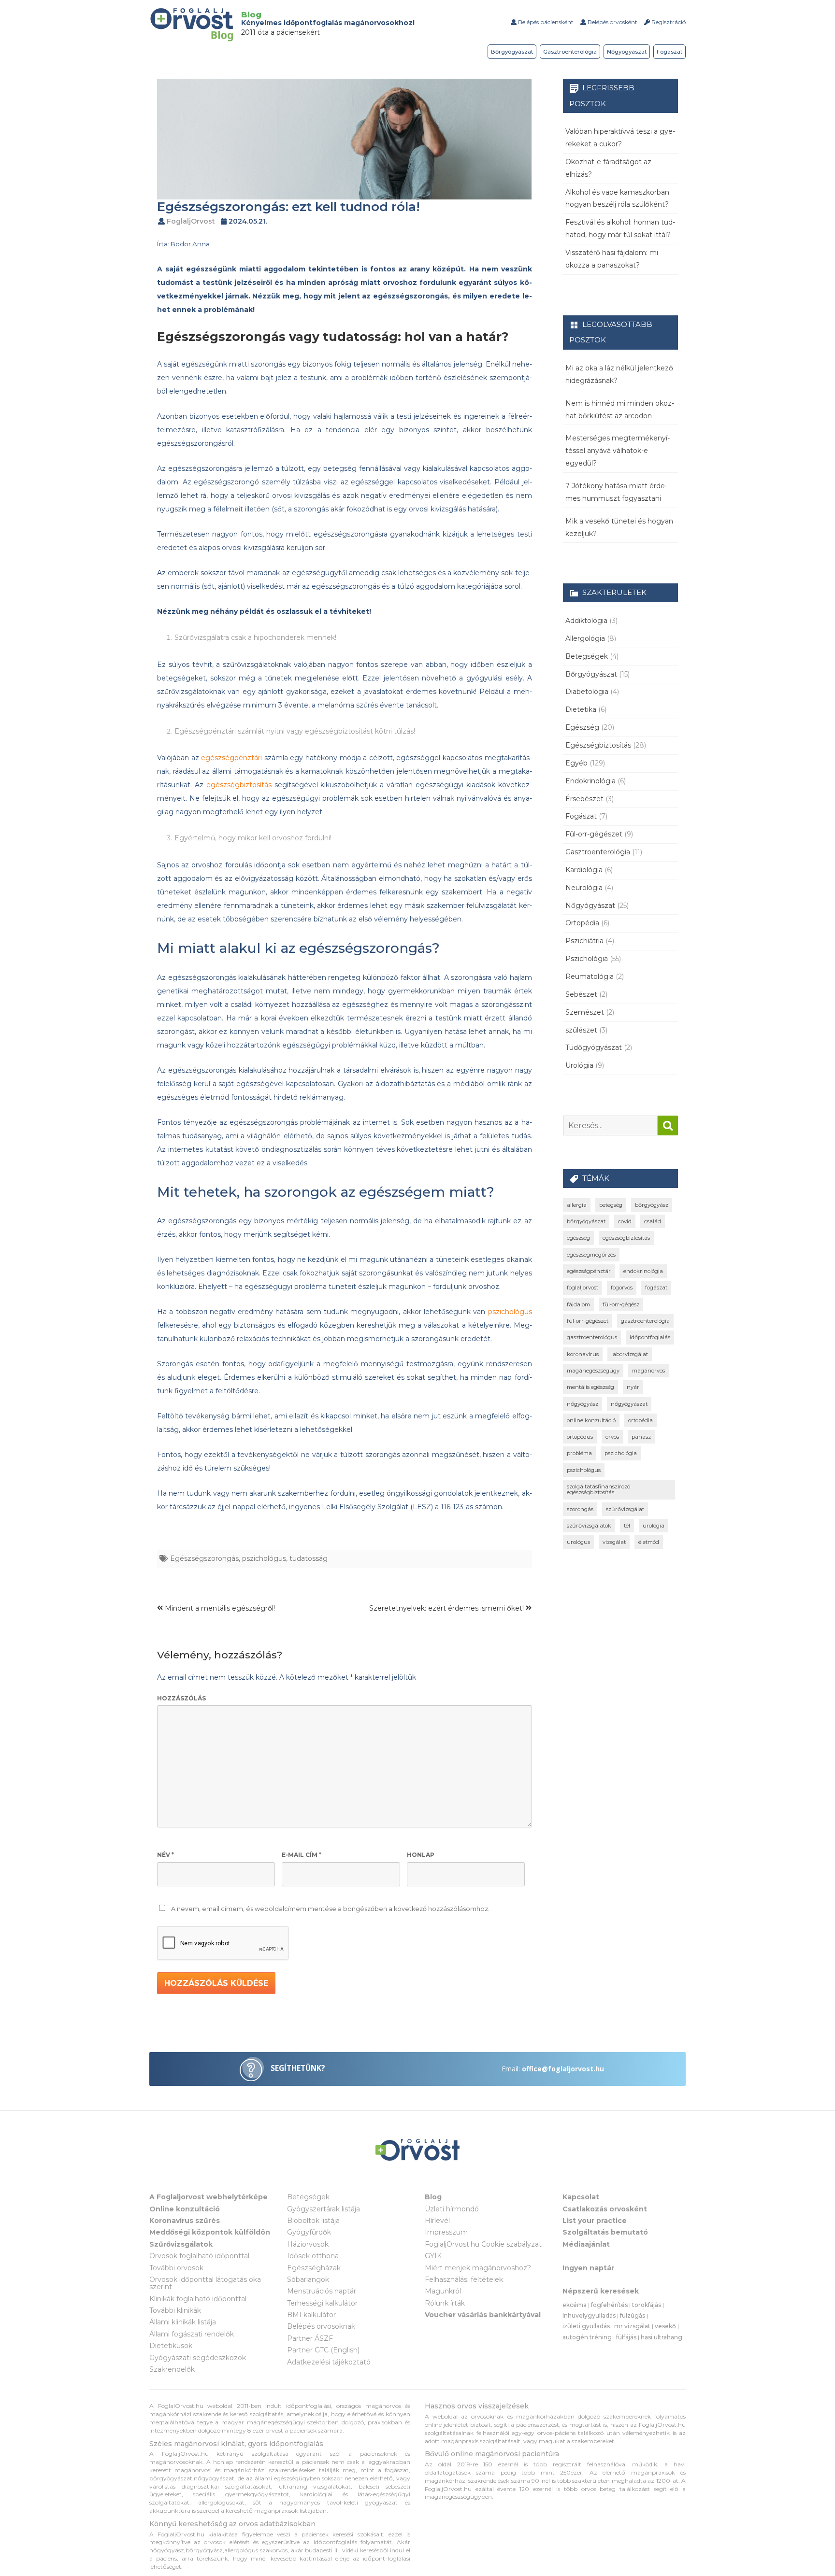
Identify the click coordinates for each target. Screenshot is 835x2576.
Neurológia (584, 888)
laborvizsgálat (630, 1354)
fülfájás (626, 2337)
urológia (654, 1526)
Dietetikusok (171, 2346)
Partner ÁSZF (310, 2338)
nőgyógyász (583, 1404)
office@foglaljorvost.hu (563, 2069)
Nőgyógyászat (627, 52)
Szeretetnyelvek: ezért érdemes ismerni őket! (447, 1608)
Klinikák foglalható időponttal (198, 2299)
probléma (579, 1453)
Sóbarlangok (308, 2279)
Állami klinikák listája (183, 2322)
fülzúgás (633, 2315)
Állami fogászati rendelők (192, 2334)
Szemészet (585, 1012)
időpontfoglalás (650, 1337)
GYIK (433, 2256)
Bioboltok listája (313, 2221)
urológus (578, 1542)
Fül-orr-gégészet (594, 834)
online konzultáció (591, 1420)
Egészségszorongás (204, 1558)
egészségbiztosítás (239, 785)
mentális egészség (590, 1387)
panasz (641, 1437)
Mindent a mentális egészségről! (219, 1608)
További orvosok (176, 2268)
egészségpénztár (589, 1271)
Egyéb (576, 763)
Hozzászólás (181, 1698)
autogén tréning (587, 2337)
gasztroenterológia (645, 1321)
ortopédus (580, 1437)
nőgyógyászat (629, 1404)
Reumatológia (590, 977)
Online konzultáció (185, 2209)
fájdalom (578, 1304)
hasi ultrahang (662, 2337)
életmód (649, 1542)
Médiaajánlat (586, 2244)
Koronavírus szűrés (185, 2221)
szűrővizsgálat (625, 1509)
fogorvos (622, 1288)
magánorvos (648, 1371)
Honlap (421, 1855)
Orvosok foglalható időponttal (199, 2256)
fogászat (656, 1288)
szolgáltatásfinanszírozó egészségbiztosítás (598, 1489)
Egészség (582, 727)
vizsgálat (614, 1542)
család (653, 1221)
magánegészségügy (593, 1371)
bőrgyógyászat (586, 1221)
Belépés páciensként (545, 22)
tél (627, 1526)
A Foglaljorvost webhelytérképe (209, 2197)
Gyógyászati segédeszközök (198, 2358)
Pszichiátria (584, 941)
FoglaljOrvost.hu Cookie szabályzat (483, 2244)
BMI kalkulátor (311, 2315)
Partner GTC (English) (323, 2350)
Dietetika (581, 709)
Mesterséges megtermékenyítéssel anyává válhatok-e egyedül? (618, 451)
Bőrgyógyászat (512, 52)
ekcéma (575, 2305)
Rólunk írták (445, 2303)
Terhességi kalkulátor (322, 2303)
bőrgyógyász (652, 1205)
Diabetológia (587, 692)
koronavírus (583, 1354)
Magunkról (443, 2291)
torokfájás (647, 2305)
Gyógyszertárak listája (324, 2209)
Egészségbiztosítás (598, 745)
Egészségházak (314, 2268)
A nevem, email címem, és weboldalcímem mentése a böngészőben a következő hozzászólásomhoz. (330, 1909)
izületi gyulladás (586, 2326)
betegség (611, 1205)
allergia (577, 1205)
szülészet (581, 1030)
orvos (612, 1437)
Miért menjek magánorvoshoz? (478, 2268)
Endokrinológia (590, 781)
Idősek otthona (313, 2256)
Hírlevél (437, 2221)
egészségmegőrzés (591, 1255)
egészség (578, 1238)
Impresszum (446, 2232)
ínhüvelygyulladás (589, 2315)
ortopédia (641, 1420)
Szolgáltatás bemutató (605, 2232)
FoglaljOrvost (191, 221)
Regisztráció (668, 22)
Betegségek (587, 656)
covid (625, 1221)
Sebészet (581, 994)
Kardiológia (584, 870)
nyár (633, 1387)
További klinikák (175, 2310)
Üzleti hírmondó (452, 2209)
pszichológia (621, 1453)
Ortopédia (582, 923)
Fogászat (669, 52)
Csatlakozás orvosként (605, 2209)
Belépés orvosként (612, 22)
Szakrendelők (172, 2369)
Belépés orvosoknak (321, 2326)
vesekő (665, 2326)
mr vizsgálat (632, 2326)
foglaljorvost (583, 1288)
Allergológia (585, 638)
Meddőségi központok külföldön (210, 2232)
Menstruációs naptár (322, 2291)
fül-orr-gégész (621, 1304)
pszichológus (510, 1312)
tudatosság (309, 1558)
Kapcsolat (581, 2197)
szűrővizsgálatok (589, 1526)
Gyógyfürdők (309, 2232)
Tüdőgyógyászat (594, 1047)
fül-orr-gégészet (588, 1321)
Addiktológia (586, 621)
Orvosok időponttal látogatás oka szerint (205, 2283)
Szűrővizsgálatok (181, 2244)
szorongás (580, 1509)
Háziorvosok (308, 2244)
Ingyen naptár (588, 2268)
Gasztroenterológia (570, 52)
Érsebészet (584, 799)
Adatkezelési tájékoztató (329, 2362)
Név (166, 1855)
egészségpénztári (231, 758)
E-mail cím (302, 1855)
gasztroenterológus (592, 1337)
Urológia (579, 1065)
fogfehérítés (609, 2305)
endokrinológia (643, 1271)
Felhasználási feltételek (464, 2279)
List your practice (595, 2221)
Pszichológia (587, 959)
